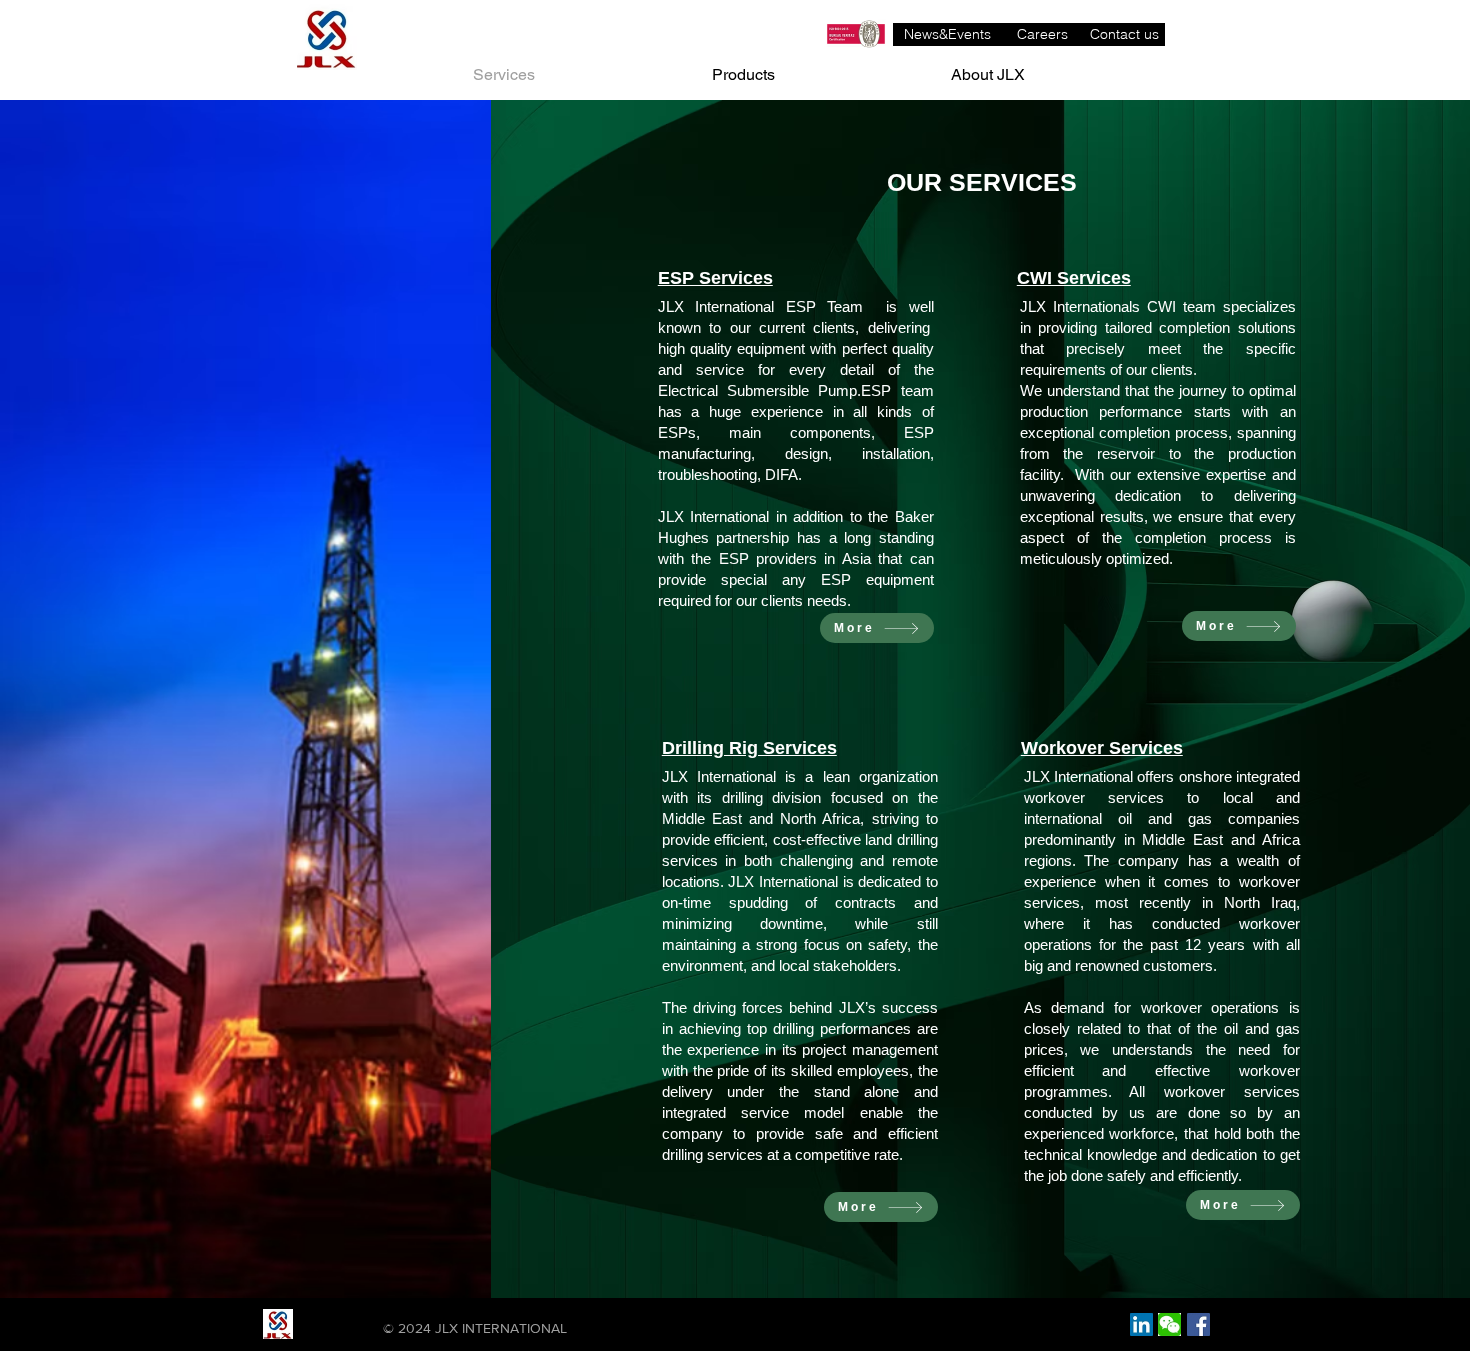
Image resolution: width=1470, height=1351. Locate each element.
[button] (1169, 1324)
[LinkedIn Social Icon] (1141, 1324)
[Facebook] (1198, 1324)
